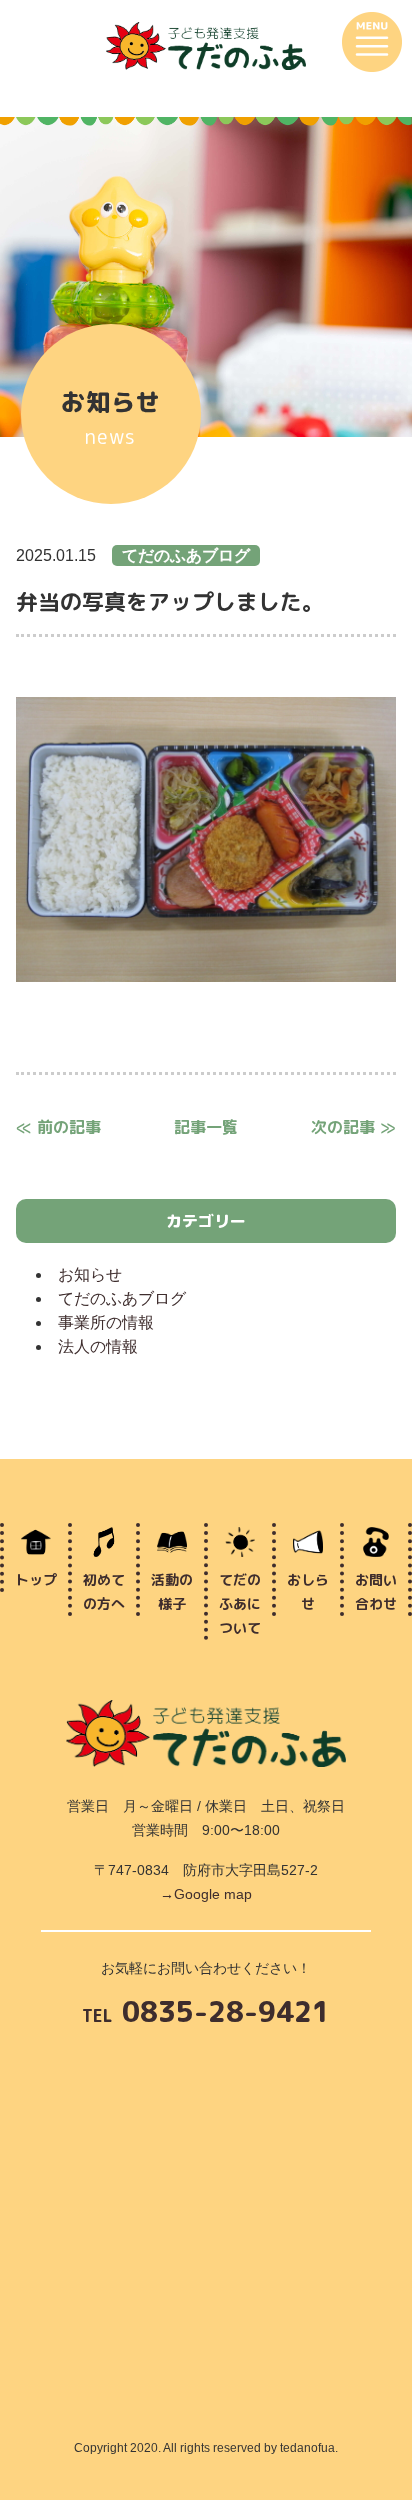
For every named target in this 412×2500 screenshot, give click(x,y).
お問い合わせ (376, 1591)
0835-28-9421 (206, 2014)
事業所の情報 (106, 1322)
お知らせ (90, 1274)
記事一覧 (206, 1127)
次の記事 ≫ (353, 1127)
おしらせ (308, 1591)
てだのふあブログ (122, 1298)
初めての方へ (104, 1591)
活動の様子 (172, 1591)
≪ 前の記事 (58, 1127)
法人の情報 (98, 1346)
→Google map (206, 1894)
